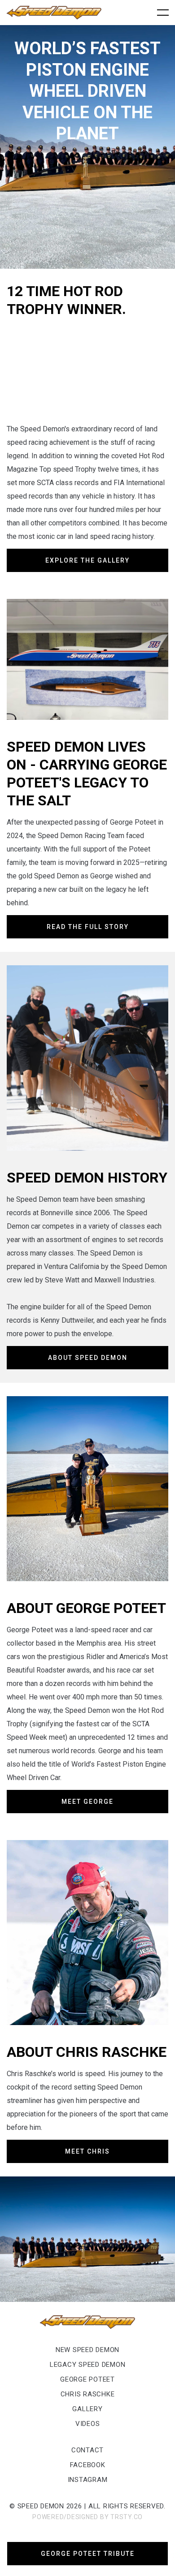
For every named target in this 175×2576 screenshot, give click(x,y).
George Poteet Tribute (88, 2554)
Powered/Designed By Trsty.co (87, 2517)
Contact (87, 2450)
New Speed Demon (87, 2350)
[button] (161, 13)
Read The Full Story (88, 927)
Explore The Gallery (87, 560)
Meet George (87, 1802)
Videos (88, 2424)
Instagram (88, 2480)
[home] (54, 13)
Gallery (87, 2409)
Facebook (88, 2465)
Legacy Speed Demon (88, 2365)
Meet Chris (87, 2151)
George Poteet (87, 2379)
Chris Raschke (88, 2394)
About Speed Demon (88, 1358)
